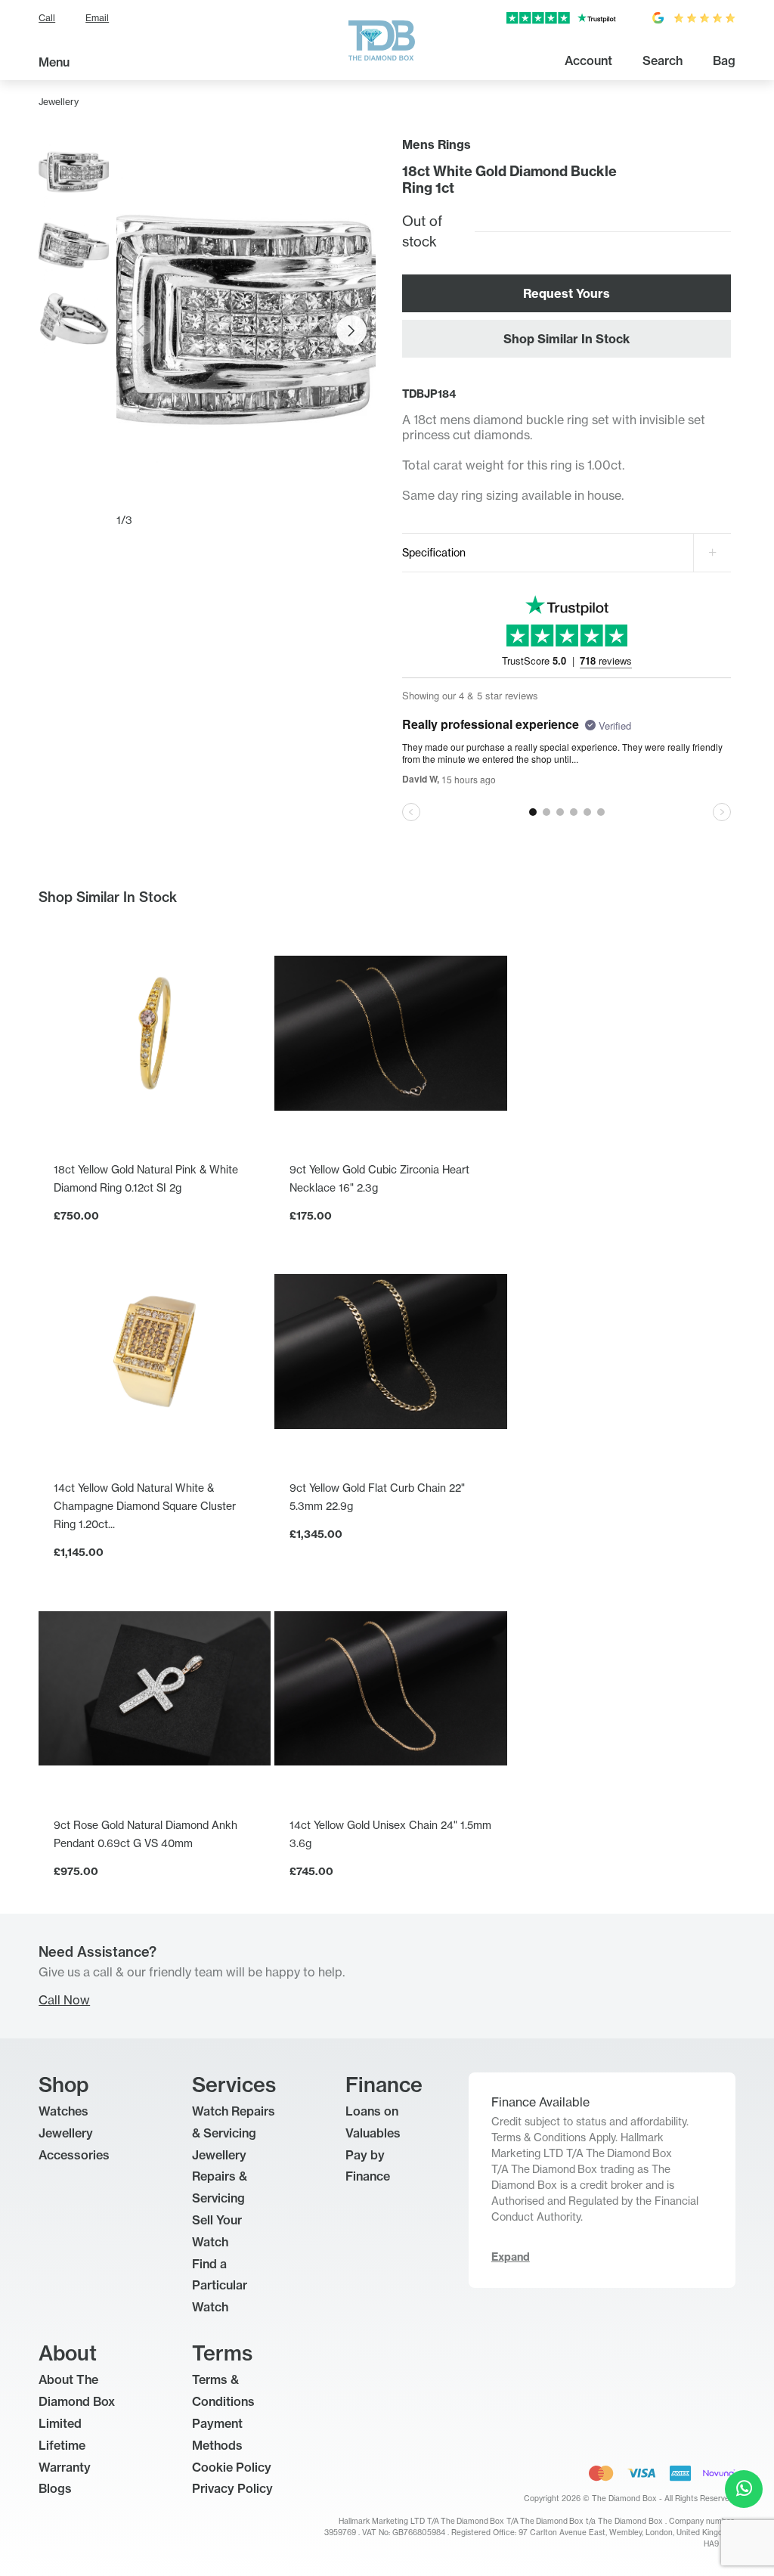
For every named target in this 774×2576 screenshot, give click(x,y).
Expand (511, 2257)
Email (97, 18)
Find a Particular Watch (220, 2286)
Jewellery (59, 102)
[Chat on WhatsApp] (744, 2489)
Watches (63, 2111)
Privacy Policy (232, 2488)
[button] (351, 330)
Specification (434, 552)
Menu (54, 62)
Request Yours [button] (567, 293)
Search (663, 60)
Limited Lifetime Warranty (65, 2445)
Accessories (74, 2155)
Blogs (55, 2488)
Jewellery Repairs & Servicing (220, 2177)
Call (47, 18)
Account (588, 60)
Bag (724, 60)
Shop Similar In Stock (567, 339)
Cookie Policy (232, 2467)
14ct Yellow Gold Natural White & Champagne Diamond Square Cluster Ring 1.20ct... (145, 1506)
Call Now (64, 2000)
